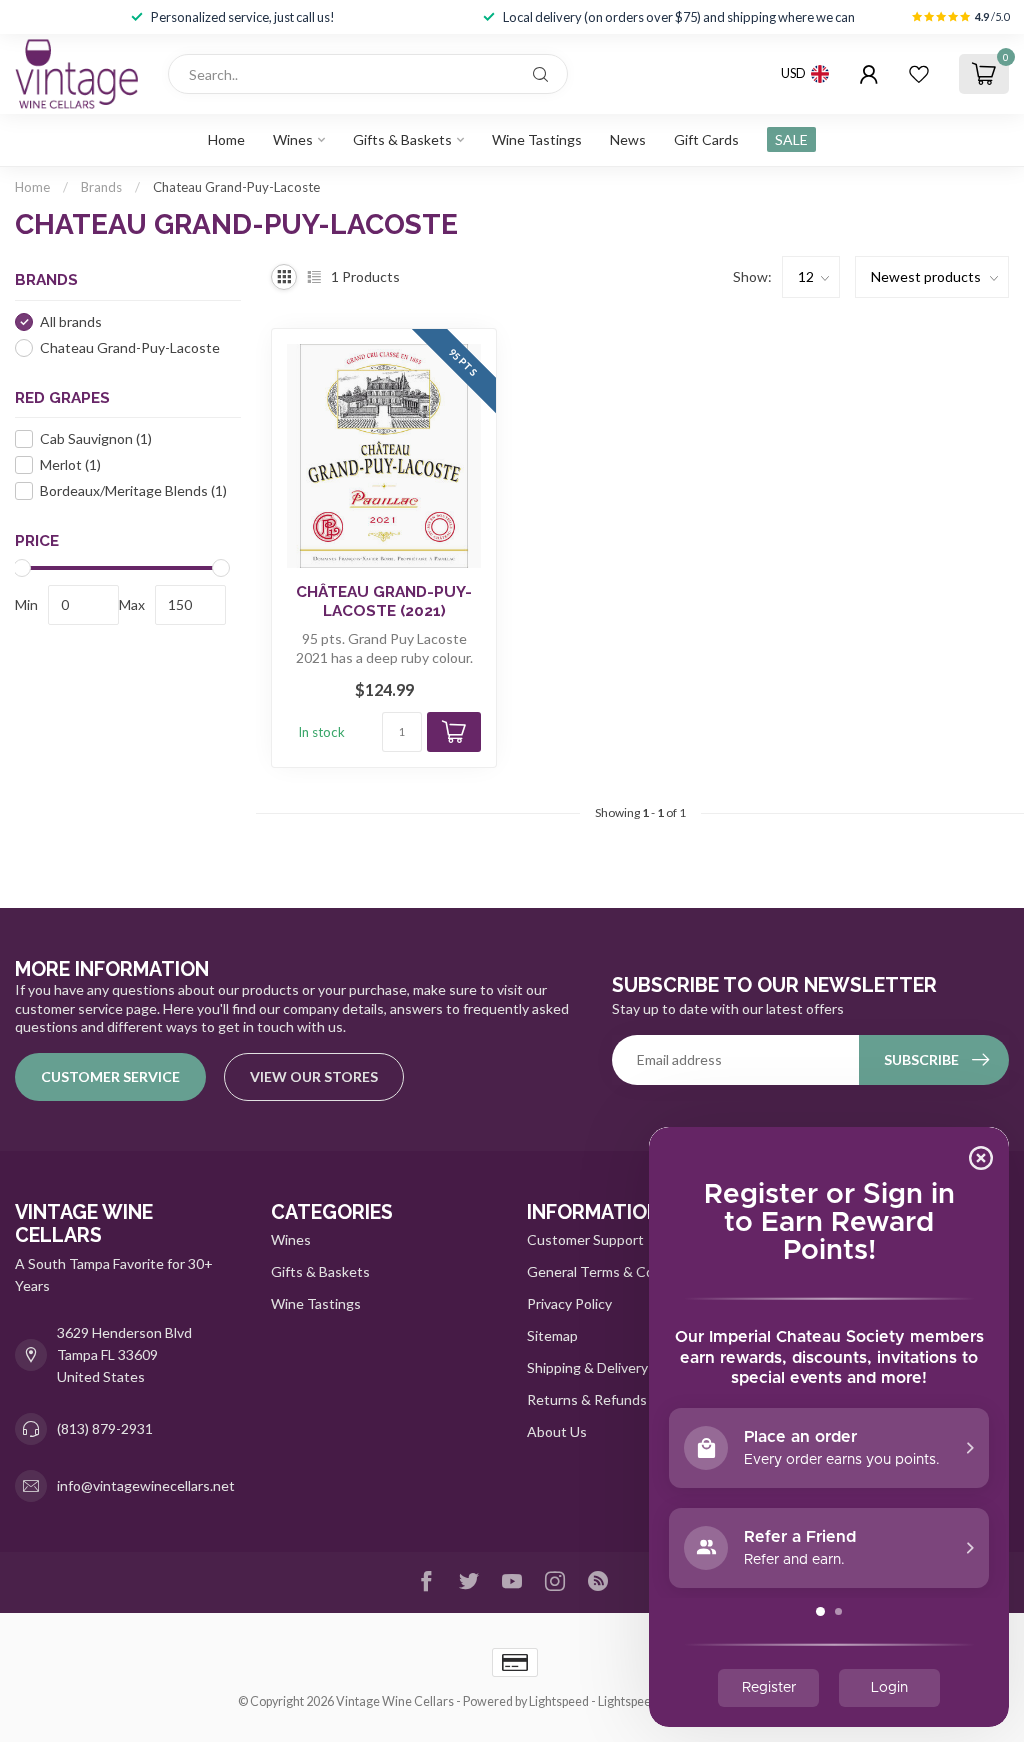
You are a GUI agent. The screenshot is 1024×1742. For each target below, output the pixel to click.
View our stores (314, 1076)
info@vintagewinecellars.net (146, 1485)
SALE (791, 139)
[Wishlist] (919, 74)
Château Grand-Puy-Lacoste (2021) (384, 601)
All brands (71, 321)
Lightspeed (559, 1701)
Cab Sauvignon (96, 438)
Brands (101, 187)
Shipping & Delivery (587, 1367)
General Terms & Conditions (616, 1271)
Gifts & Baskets (402, 139)
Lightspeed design (647, 1701)
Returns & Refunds (587, 1399)
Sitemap (552, 1335)
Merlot (70, 464)
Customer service (110, 1076)
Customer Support (585, 1239)
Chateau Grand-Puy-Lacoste (236, 187)
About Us (557, 1431)
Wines (293, 139)
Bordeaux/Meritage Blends (133, 490)
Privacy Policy (569, 1303)
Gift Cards (706, 139)
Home (226, 139)
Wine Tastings (537, 139)
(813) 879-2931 (105, 1428)
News (628, 139)
